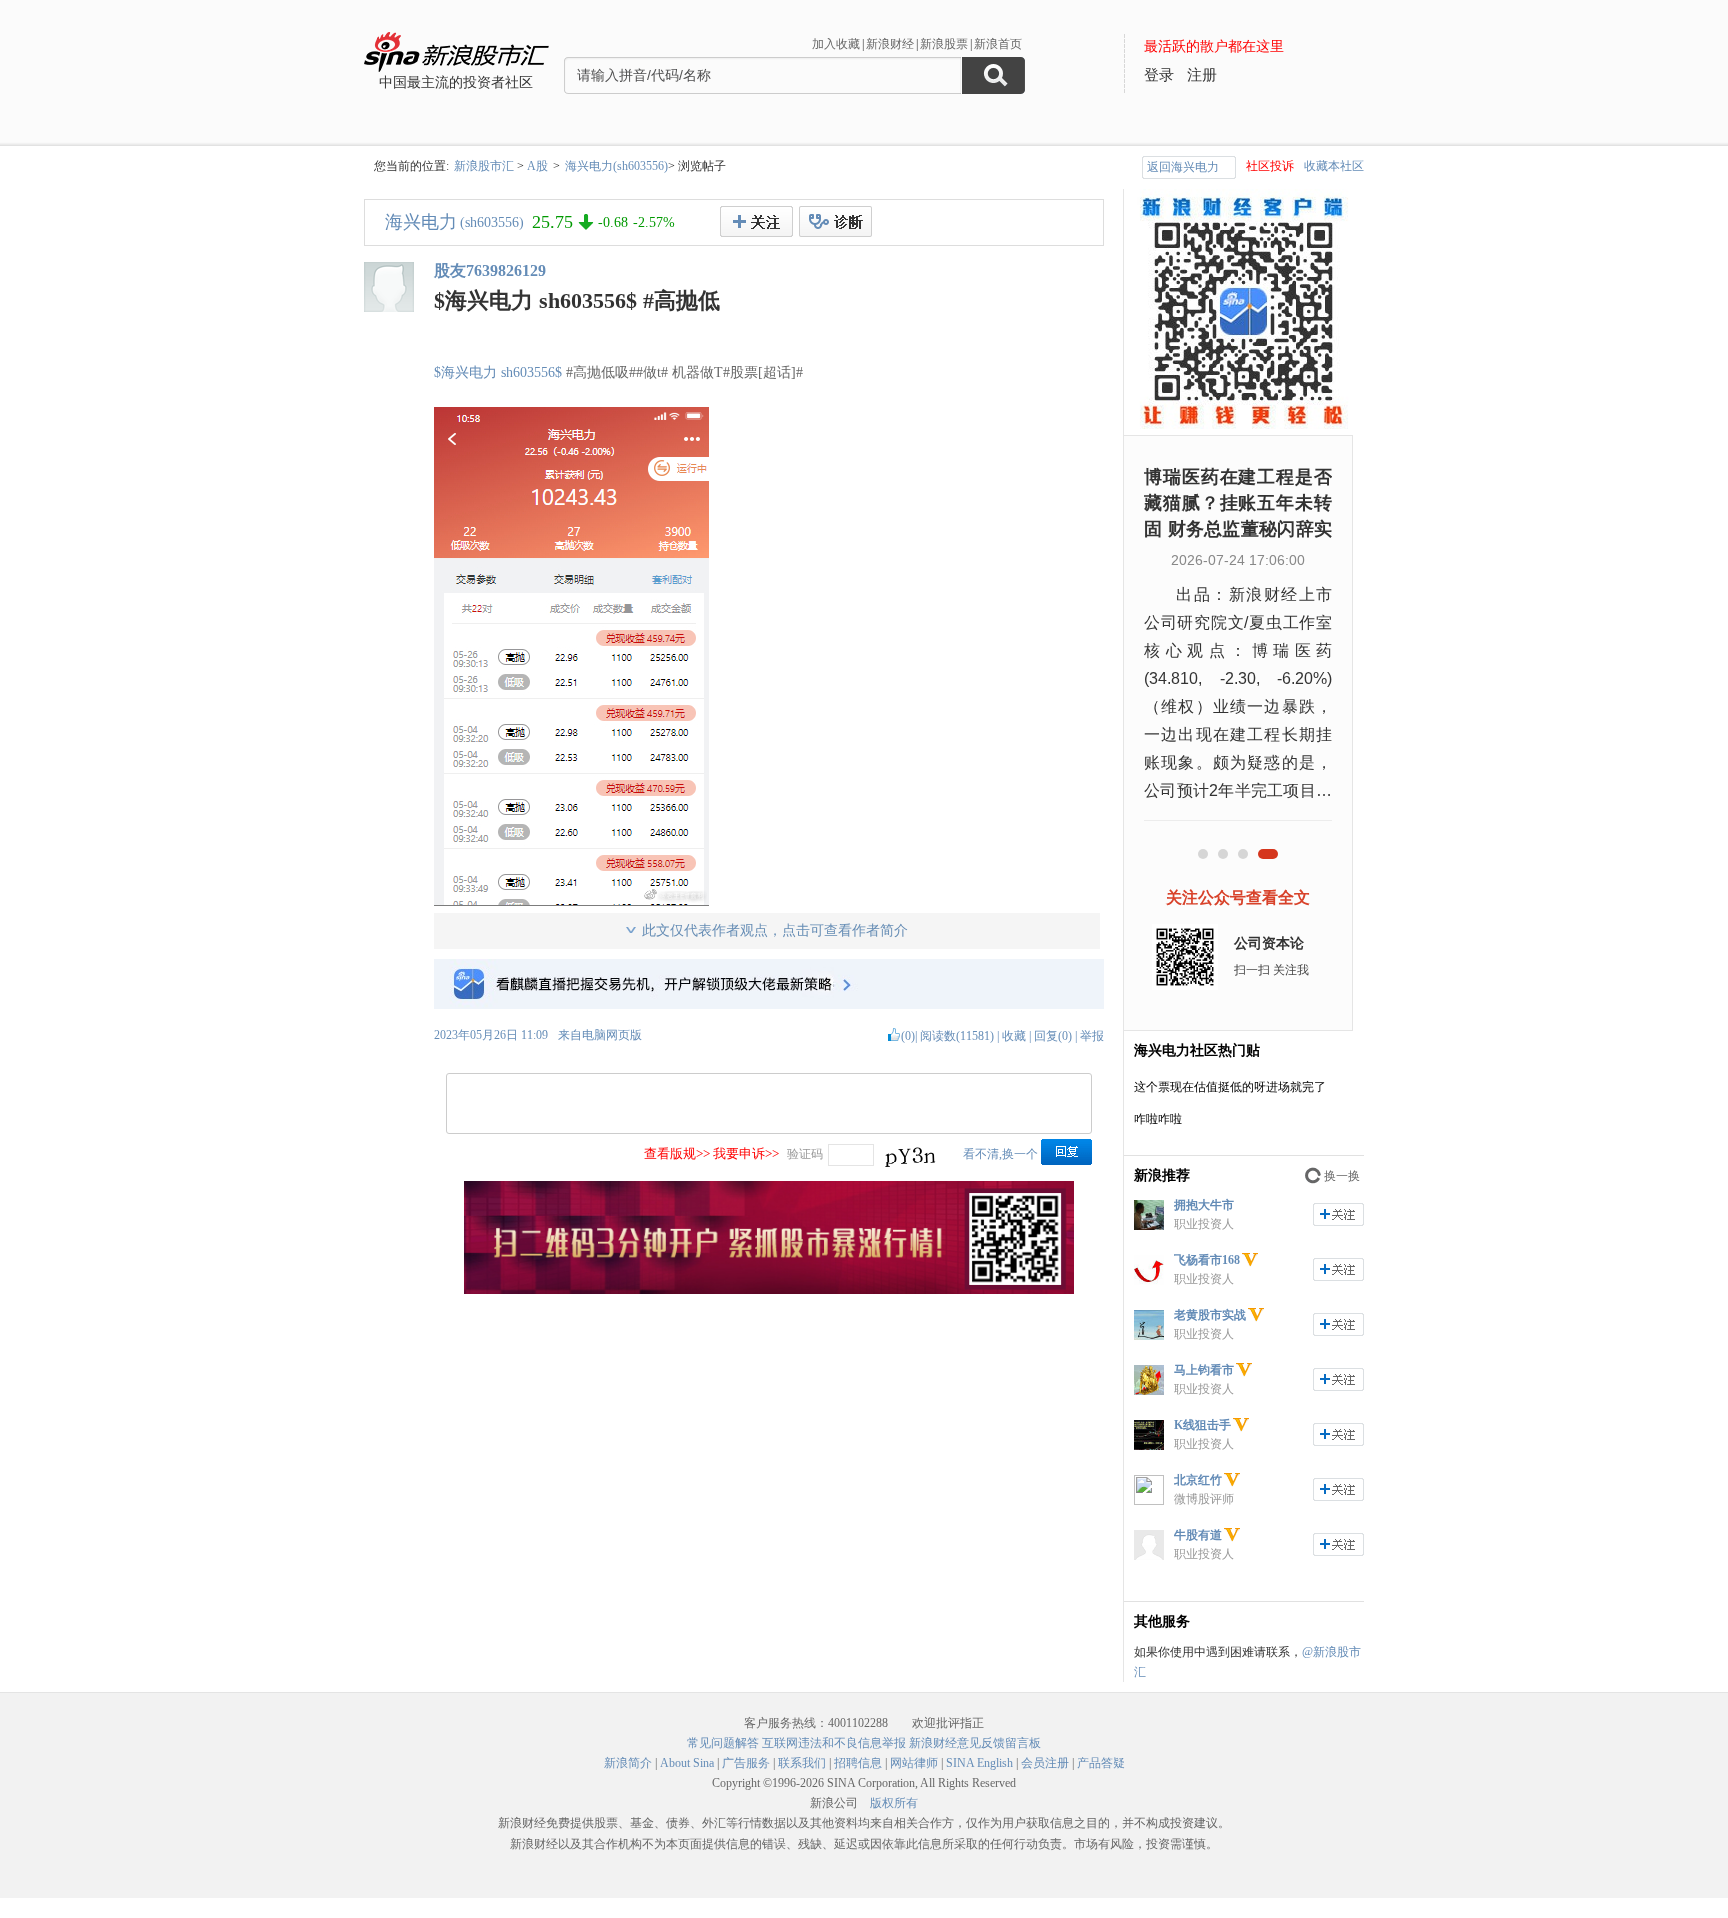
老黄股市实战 (1210, 1315)
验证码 (805, 1154)
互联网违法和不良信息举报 (834, 1743)
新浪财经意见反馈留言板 (975, 1743)
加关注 (1338, 1214)
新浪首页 (998, 44)
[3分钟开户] (769, 1290)
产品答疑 (1101, 1763)
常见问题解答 (723, 1743)
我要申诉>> (746, 1153)
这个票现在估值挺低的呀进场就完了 (1230, 1087)
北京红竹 (1198, 1480)
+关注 (756, 221)
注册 (1202, 75)
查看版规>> (677, 1153)
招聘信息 (858, 1763)
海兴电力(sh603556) (616, 166)
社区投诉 (1270, 166)
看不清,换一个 (1000, 1154)
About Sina (687, 1763)
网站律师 (914, 1763)
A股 (537, 166)
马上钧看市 (1204, 1370)
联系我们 (802, 1763)
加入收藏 (836, 44)
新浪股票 (944, 44)
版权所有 (894, 1803)
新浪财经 (890, 44)
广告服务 (746, 1763)
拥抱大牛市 (1204, 1205)
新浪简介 (628, 1763)
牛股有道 (1198, 1535)
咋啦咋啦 (1158, 1119)
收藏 (1014, 1036)
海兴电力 (421, 222)
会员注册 (1045, 1763)
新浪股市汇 (484, 166)
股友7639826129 (490, 270)
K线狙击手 (1202, 1425)
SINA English (979, 1763)
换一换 (1342, 1176)
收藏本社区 (1334, 166)
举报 (1092, 1036)
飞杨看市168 (1207, 1260)
